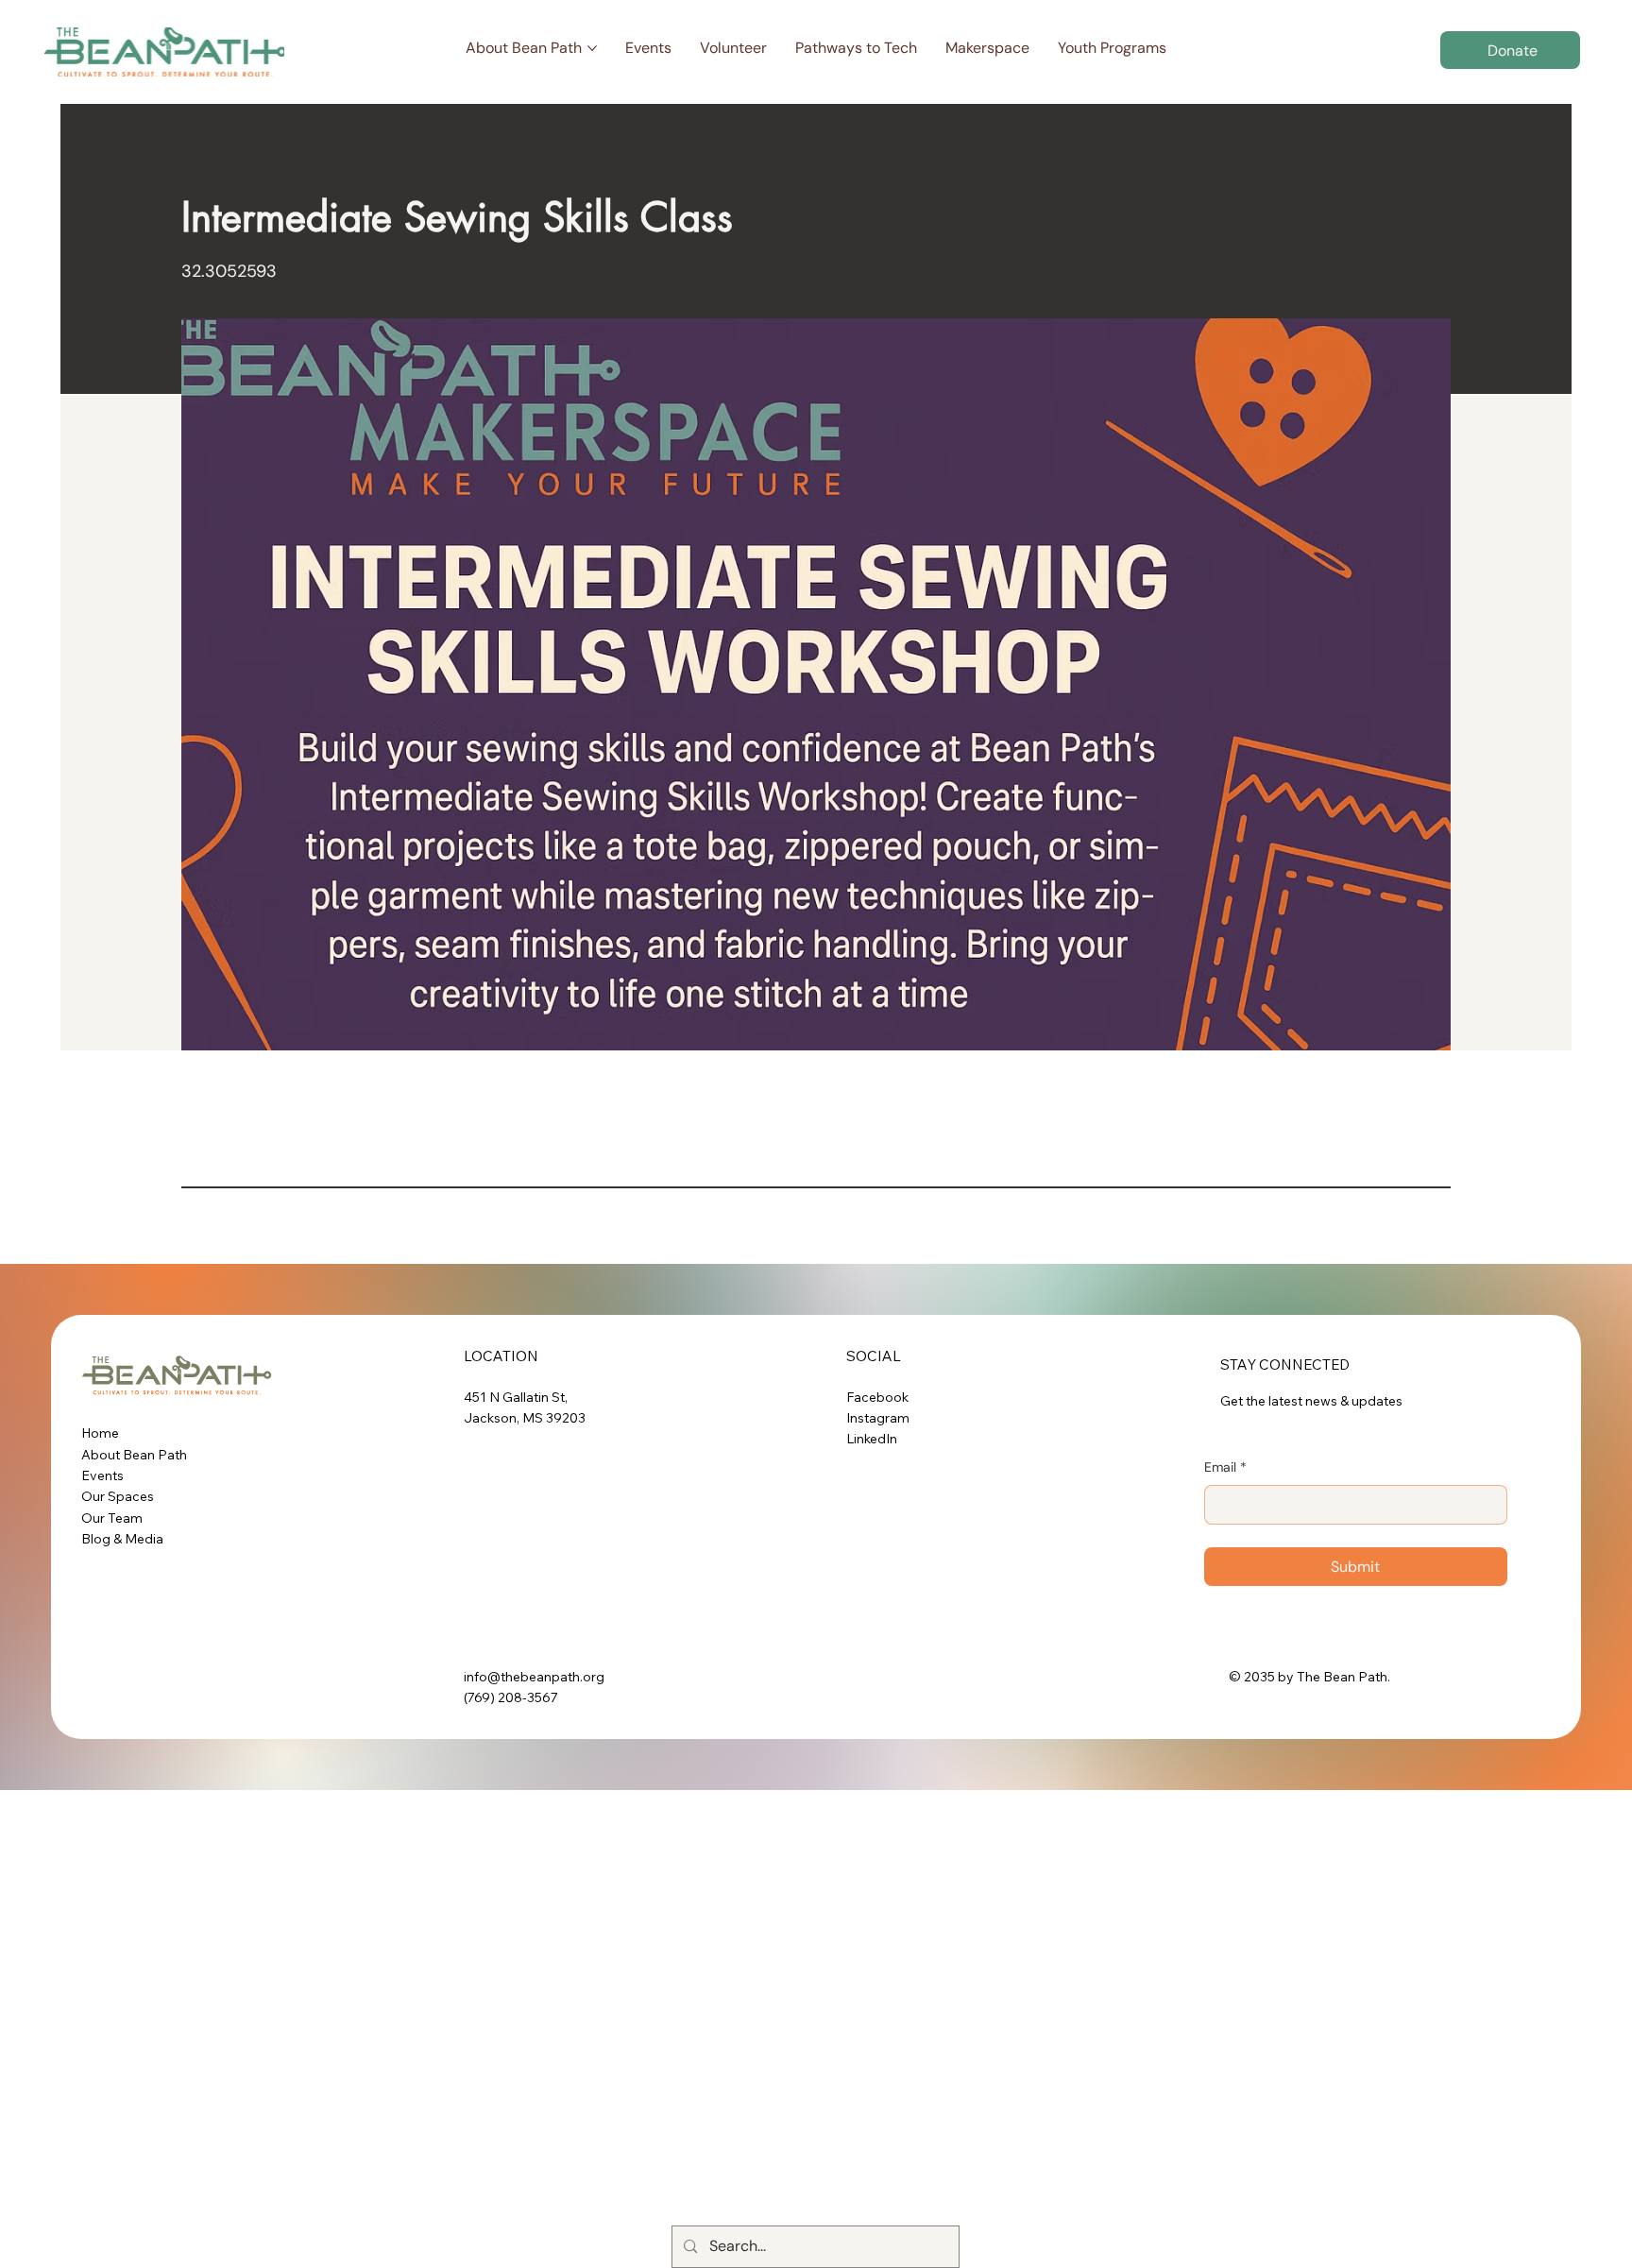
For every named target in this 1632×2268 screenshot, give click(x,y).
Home (100, 1433)
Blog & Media (122, 1539)
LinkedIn (872, 1439)
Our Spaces (118, 1496)
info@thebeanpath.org (534, 1677)
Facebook (877, 1397)
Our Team (112, 1518)
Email (1225, 1467)
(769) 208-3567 (511, 1697)
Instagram (878, 1418)
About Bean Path (134, 1455)
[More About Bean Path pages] (592, 48)
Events (102, 1475)
